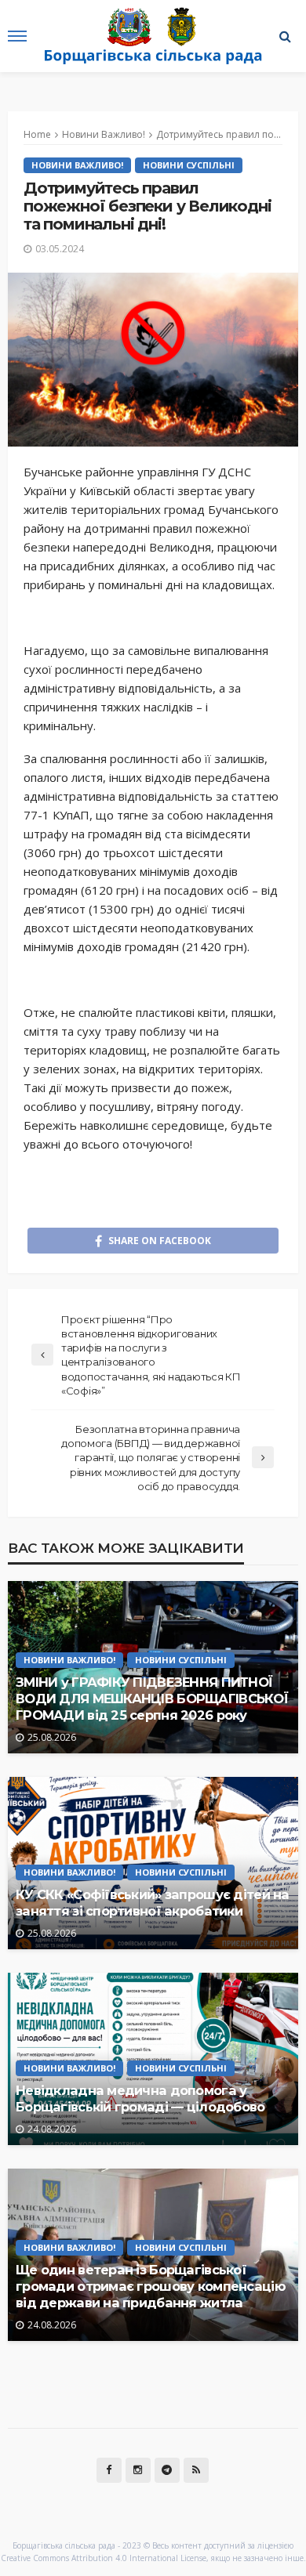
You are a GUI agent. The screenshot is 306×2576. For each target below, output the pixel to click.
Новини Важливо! (77, 165)
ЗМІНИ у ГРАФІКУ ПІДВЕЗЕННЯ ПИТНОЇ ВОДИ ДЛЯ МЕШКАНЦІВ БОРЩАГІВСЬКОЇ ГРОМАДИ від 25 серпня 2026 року (152, 1699)
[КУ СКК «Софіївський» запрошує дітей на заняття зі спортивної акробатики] (153, 1863)
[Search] (285, 36)
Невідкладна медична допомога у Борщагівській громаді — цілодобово (140, 2098)
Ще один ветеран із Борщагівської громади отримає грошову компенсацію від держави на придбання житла (151, 2286)
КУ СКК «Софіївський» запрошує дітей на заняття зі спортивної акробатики (153, 1903)
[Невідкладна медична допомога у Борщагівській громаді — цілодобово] (153, 2059)
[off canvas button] (17, 36)
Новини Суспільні (189, 165)
